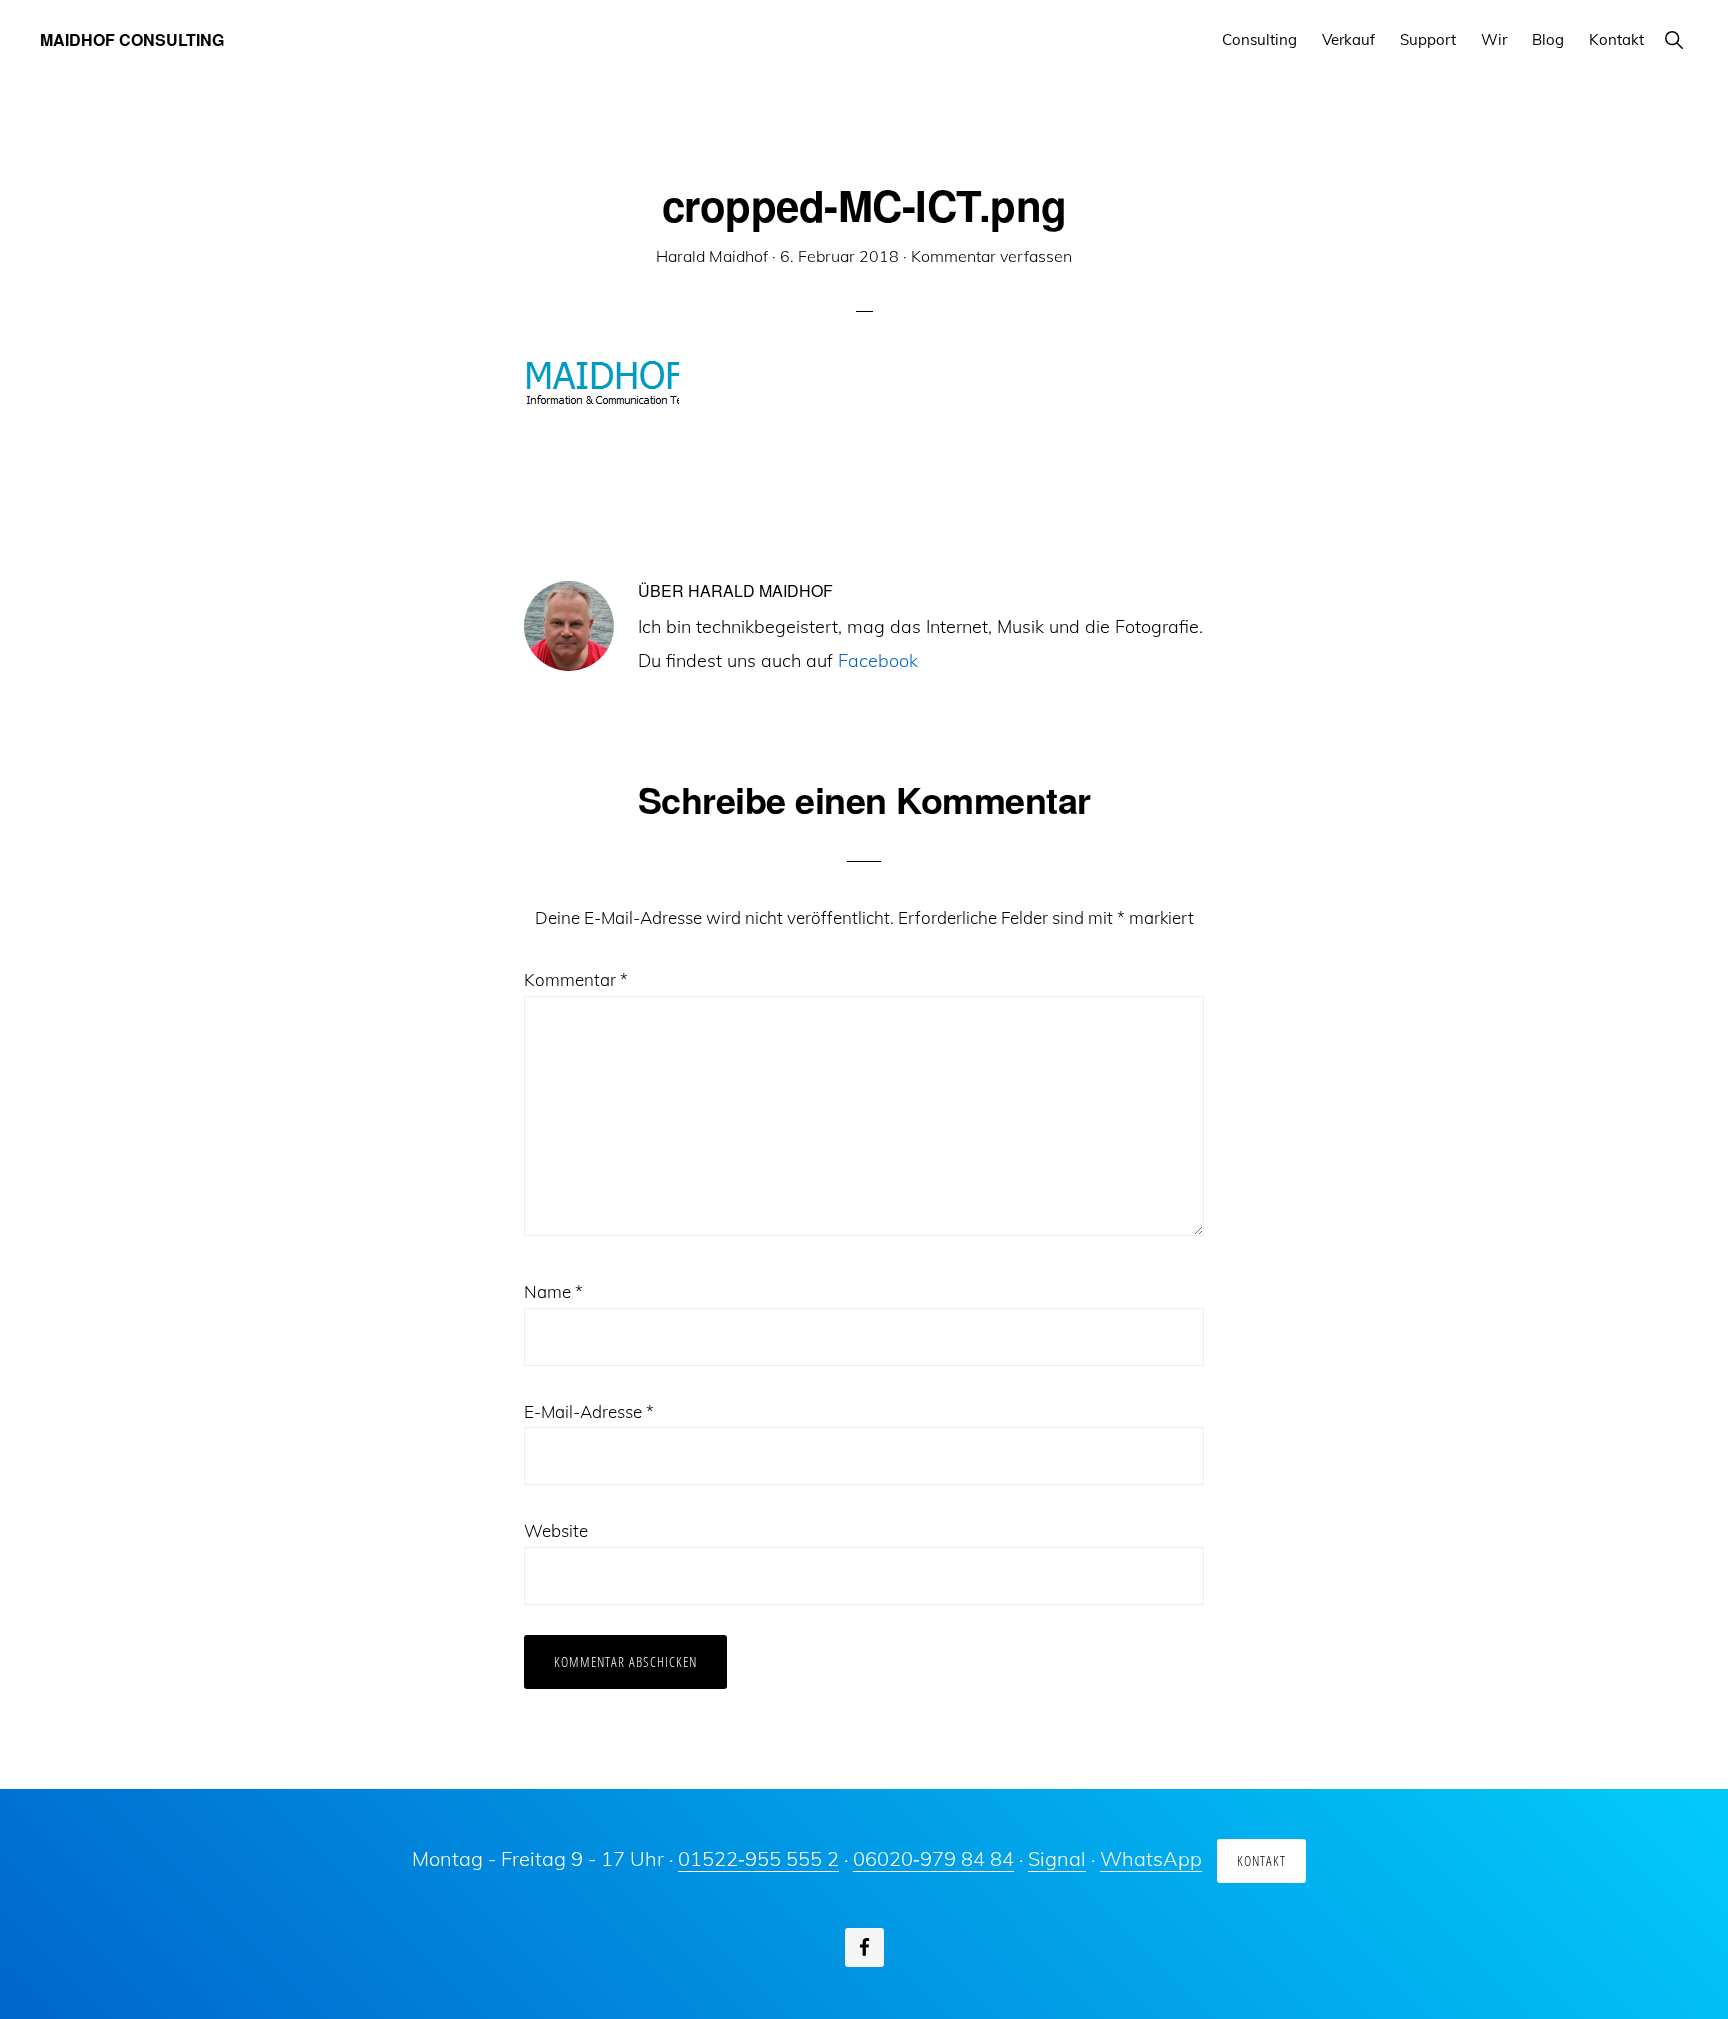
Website (556, 1530)
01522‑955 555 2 (758, 1858)
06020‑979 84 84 (933, 1858)
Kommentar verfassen (991, 256)
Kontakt (1261, 1860)
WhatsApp (1151, 1858)
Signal (1057, 1858)
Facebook (878, 660)
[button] (1673, 39)
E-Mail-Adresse (589, 1411)
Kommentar (576, 979)
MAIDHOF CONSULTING (132, 39)
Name (553, 1291)
